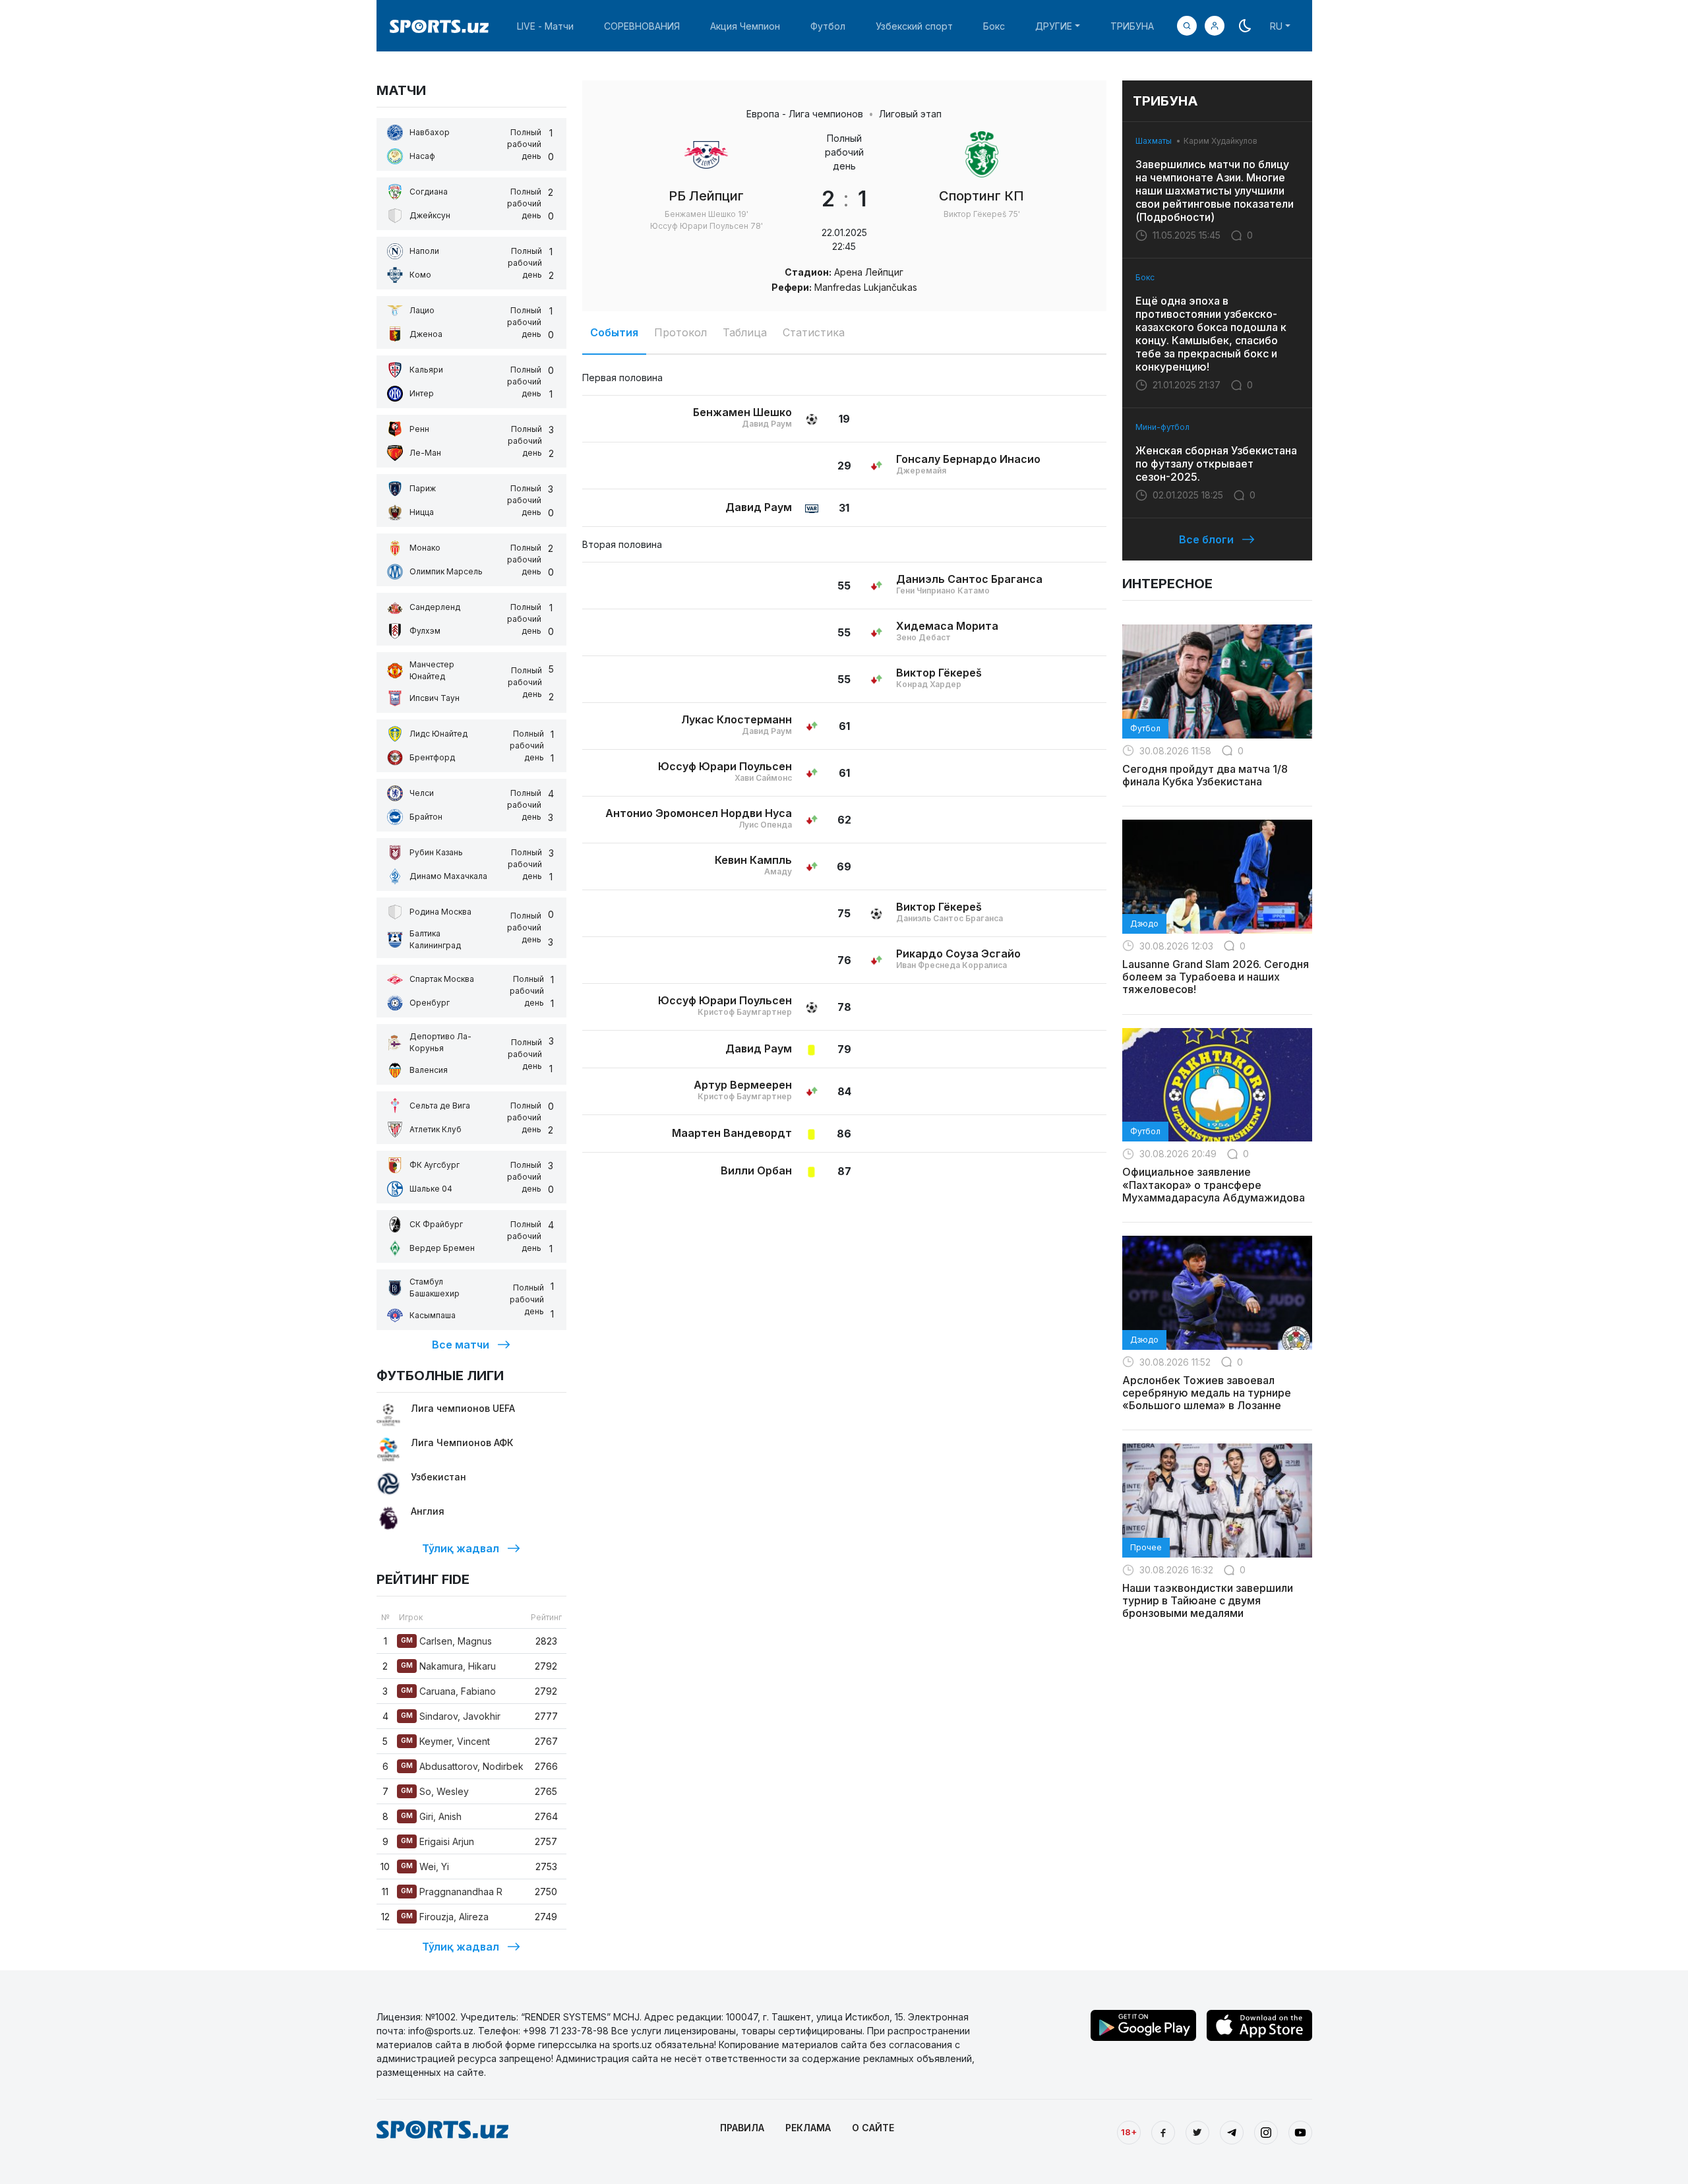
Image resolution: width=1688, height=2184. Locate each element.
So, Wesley (435, 1791)
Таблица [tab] (745, 332)
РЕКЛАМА (808, 2128)
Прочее (1146, 1547)
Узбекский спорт (914, 26)
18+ (1129, 2132)
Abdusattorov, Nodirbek (462, 1766)
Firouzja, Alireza (445, 1917)
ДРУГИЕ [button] (1054, 26)
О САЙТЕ (873, 2128)
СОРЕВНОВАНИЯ (642, 26)
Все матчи (461, 1345)
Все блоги (1206, 539)
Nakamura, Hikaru (448, 1666)
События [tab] (614, 332)
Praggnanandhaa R (452, 1892)
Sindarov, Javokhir (451, 1716)
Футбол (828, 26)
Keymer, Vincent (445, 1741)
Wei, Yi (425, 1866)
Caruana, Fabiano (448, 1691)
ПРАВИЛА (742, 2128)
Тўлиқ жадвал (461, 1548)
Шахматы (1154, 141)
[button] (1215, 26)
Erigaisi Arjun (437, 1841)
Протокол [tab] (680, 332)
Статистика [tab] (814, 332)
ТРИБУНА (1132, 26)
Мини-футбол (1162, 427)
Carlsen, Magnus (446, 1641)
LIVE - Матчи (545, 26)
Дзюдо (1144, 924)
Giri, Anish (431, 1816)
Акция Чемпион (745, 26)
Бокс (994, 26)
